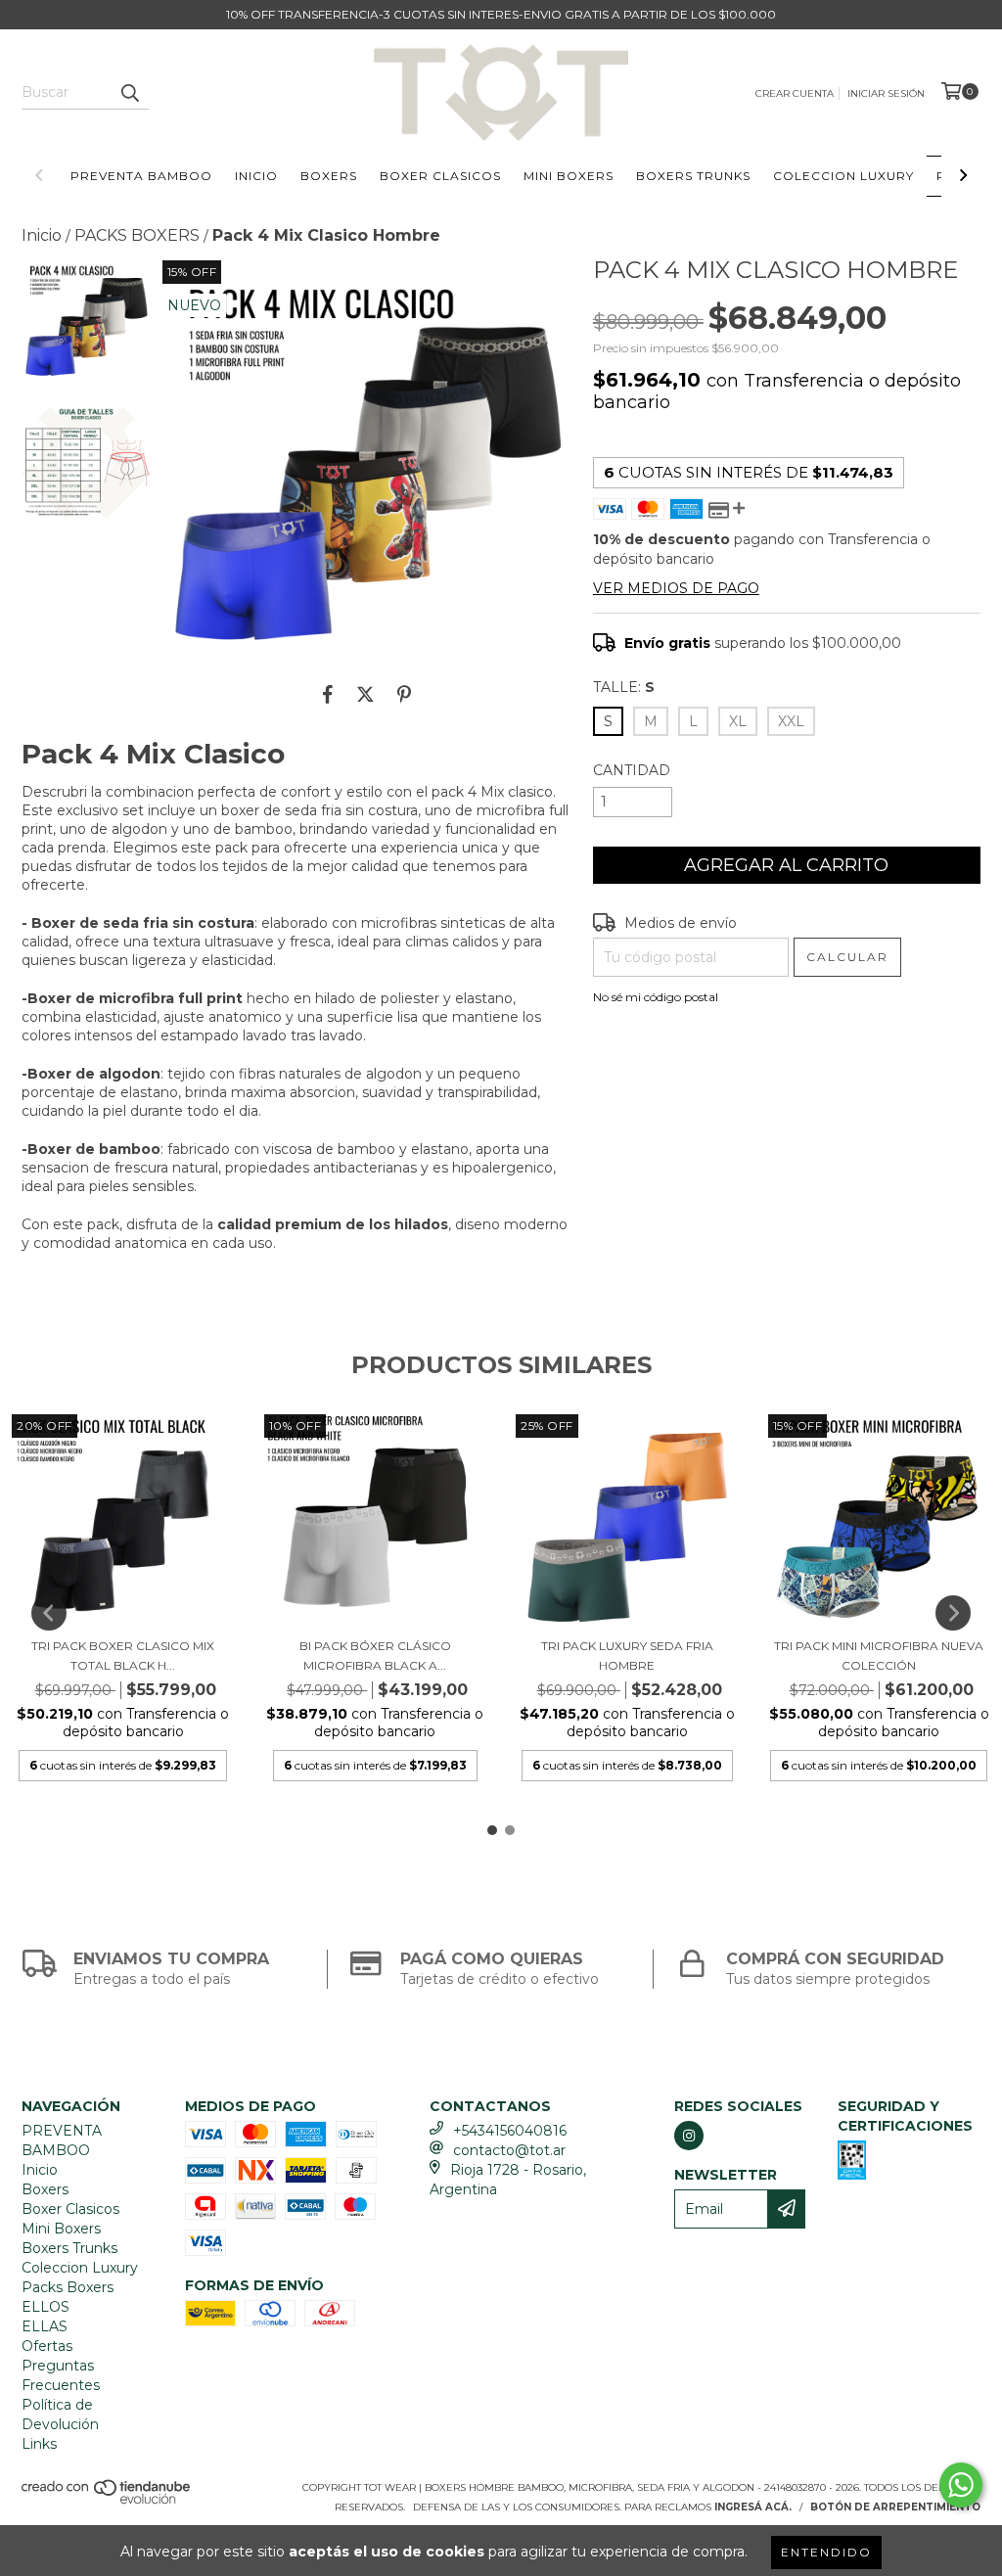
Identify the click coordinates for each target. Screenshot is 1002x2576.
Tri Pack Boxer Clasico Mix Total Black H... (123, 1656)
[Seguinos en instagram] (689, 2136)
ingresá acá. (753, 2507)
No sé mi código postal (656, 997)
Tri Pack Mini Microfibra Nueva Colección (879, 1656)
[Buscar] (129, 92)
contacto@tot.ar (509, 2150)
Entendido (826, 2552)
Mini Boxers (569, 176)
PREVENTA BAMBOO (141, 176)
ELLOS (46, 2307)
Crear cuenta (795, 93)
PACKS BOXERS (137, 235)
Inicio (256, 176)
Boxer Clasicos (440, 176)
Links (39, 2444)
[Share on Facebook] (328, 695)
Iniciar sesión (886, 93)
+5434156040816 (510, 2131)
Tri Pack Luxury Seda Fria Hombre (627, 1656)
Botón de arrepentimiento (895, 2507)
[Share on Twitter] (365, 695)
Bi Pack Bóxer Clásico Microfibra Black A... (375, 1656)
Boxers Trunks (693, 176)
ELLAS (45, 2326)
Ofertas (47, 2346)
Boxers (329, 176)
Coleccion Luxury (843, 176)
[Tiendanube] (107, 2501)
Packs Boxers (68, 2287)
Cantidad (632, 770)
